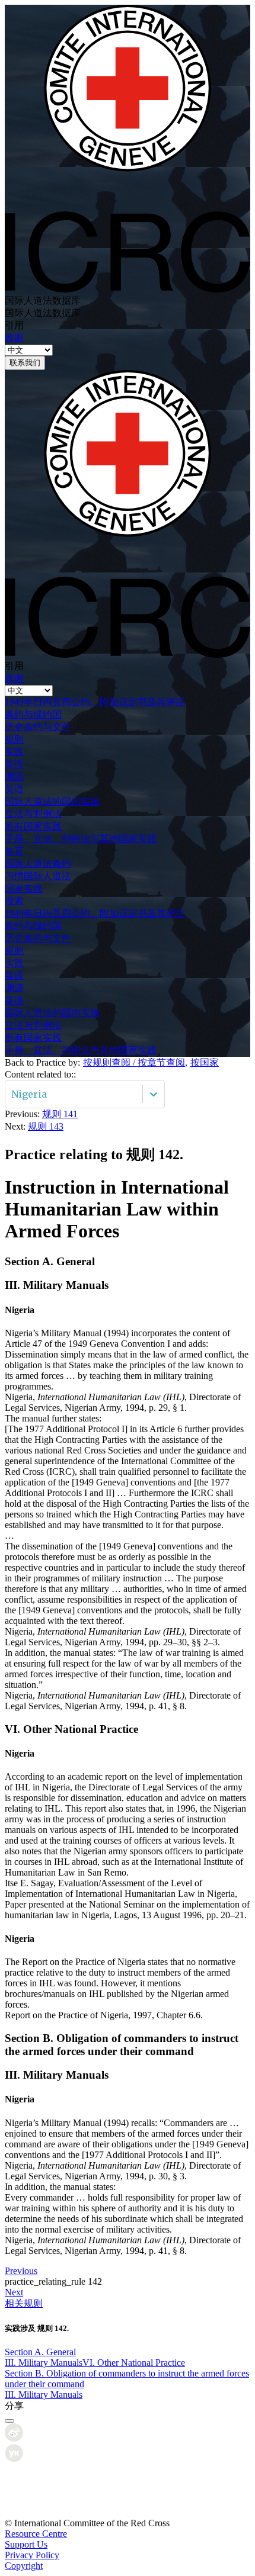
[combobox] (12, 1094)
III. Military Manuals (44, 2363)
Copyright (24, 2566)
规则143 (46, 1126)
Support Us (26, 2544)
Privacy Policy (32, 2555)
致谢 (14, 338)
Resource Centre (36, 2534)
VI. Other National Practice (134, 2363)
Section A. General (40, 2352)
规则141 (60, 1114)
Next (14, 2292)
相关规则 (24, 2303)
